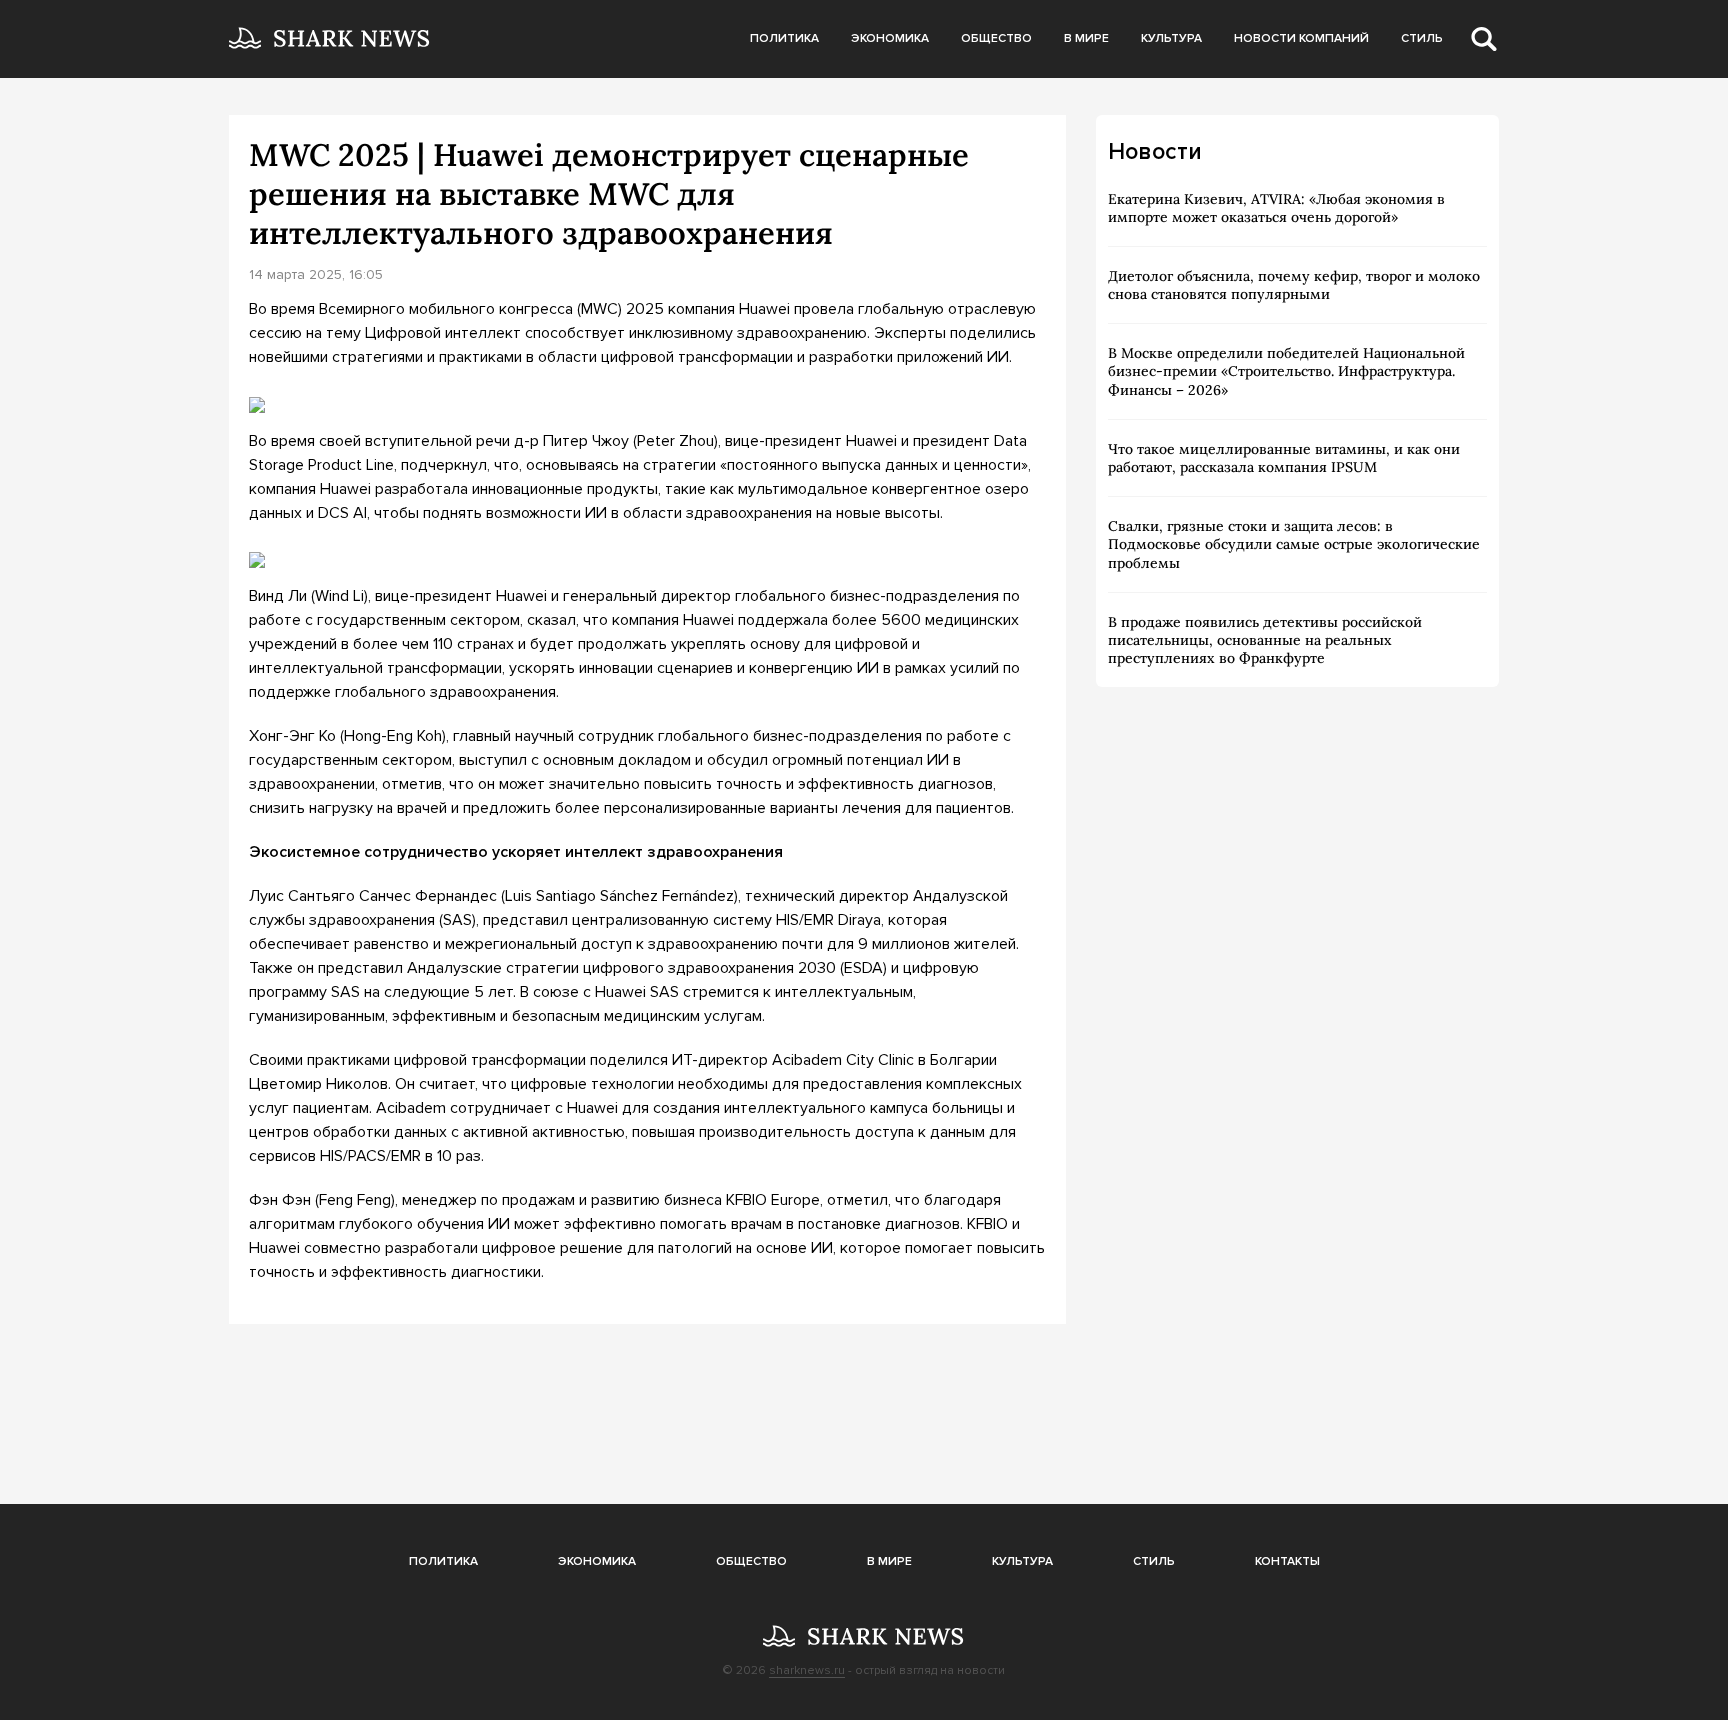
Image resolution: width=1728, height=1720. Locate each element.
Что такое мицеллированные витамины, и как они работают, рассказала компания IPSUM (1284, 458)
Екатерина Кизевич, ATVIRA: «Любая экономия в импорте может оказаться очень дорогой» (1276, 208)
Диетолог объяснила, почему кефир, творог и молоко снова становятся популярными (1294, 285)
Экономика (890, 38)
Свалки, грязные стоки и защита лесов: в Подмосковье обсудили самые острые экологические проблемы (1294, 544)
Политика (784, 38)
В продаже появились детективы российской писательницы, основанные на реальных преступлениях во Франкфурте (1265, 640)
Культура (1171, 38)
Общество (996, 38)
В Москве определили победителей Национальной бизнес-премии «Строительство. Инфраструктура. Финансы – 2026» (1286, 371)
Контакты (1287, 1561)
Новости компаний (1301, 38)
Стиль (1422, 38)
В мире (1086, 38)
